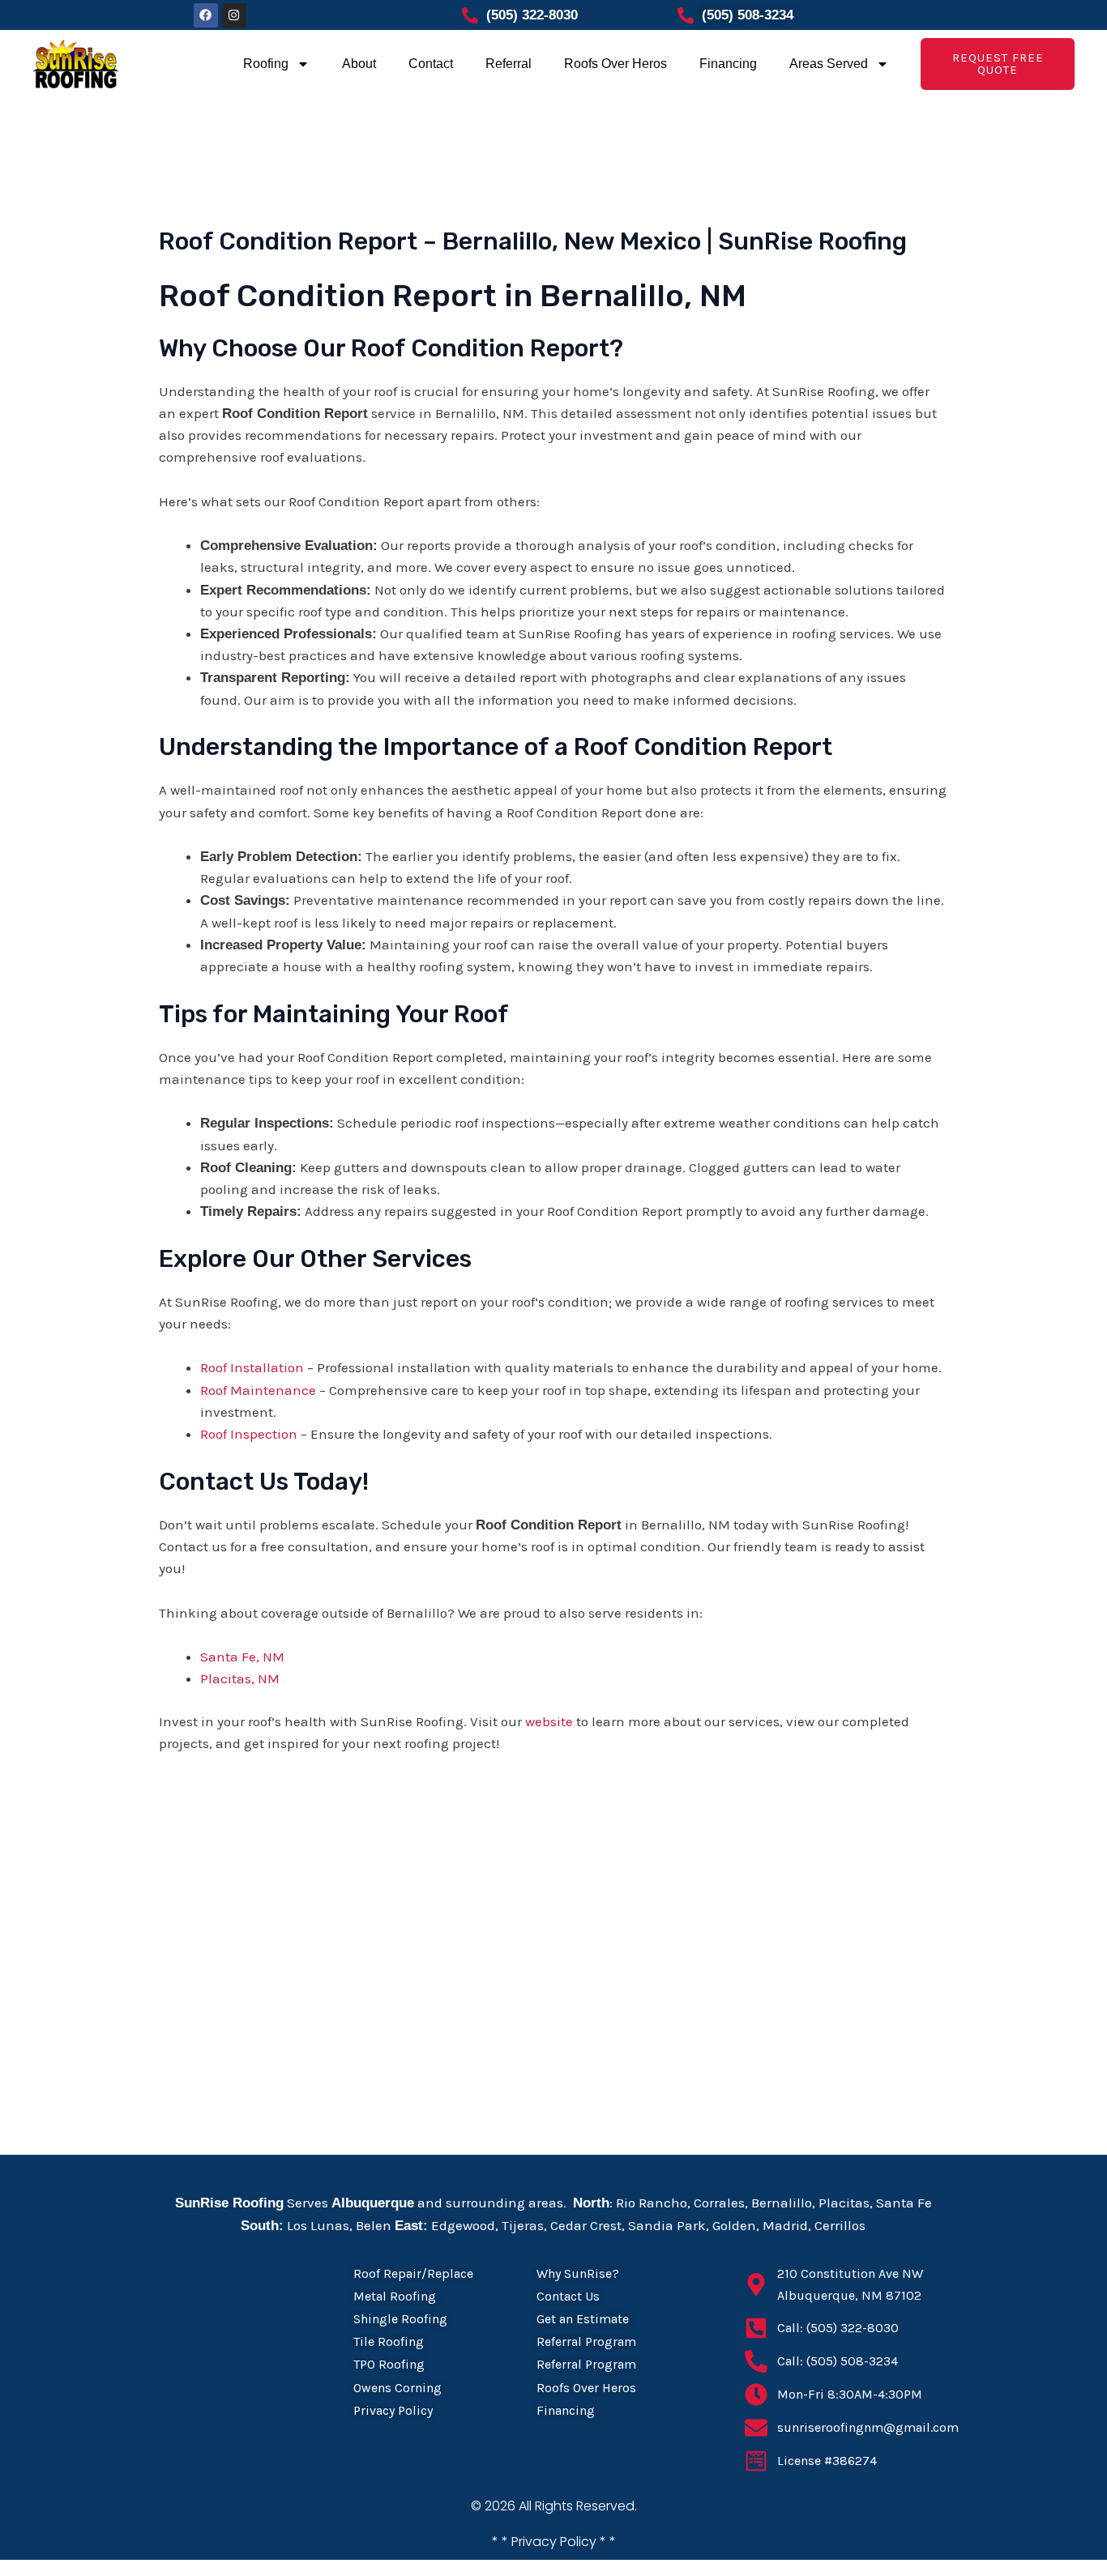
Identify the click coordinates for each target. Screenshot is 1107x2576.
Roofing (266, 64)
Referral (509, 64)
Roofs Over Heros (615, 64)
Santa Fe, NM (242, 1657)
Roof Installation (252, 1367)
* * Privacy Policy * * (554, 2542)
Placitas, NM (240, 1678)
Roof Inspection (249, 1434)
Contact (431, 64)
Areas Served (829, 64)
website (549, 1721)
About (359, 64)
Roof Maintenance (258, 1390)
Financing (728, 64)
